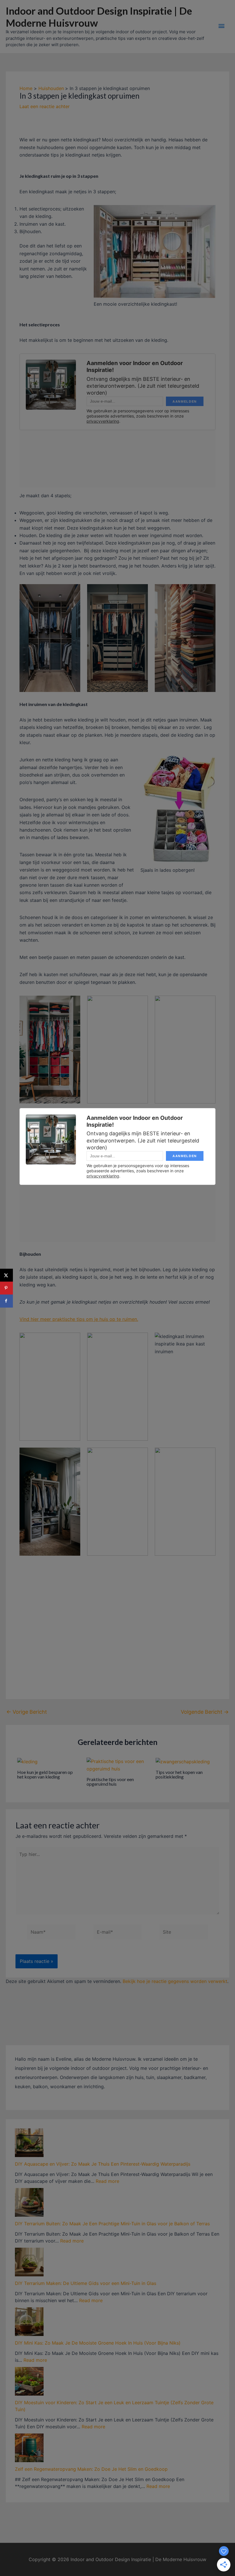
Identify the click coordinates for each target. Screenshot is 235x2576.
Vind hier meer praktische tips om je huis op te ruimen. (79, 1319)
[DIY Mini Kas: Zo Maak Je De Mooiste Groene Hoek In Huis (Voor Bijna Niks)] (29, 2322)
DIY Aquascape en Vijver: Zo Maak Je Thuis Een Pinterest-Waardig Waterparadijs (103, 2164)
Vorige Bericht (27, 1712)
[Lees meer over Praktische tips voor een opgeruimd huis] (118, 1764)
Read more (107, 2181)
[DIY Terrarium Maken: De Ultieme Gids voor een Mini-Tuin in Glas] (29, 2262)
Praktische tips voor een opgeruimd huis (110, 1782)
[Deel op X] (6, 1275)
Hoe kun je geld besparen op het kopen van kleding (45, 1774)
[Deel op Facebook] (6, 1301)
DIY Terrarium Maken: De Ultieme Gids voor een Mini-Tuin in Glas (86, 2283)
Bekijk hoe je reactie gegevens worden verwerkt (175, 1981)
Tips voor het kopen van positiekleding (179, 1774)
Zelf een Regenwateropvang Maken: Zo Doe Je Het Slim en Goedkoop (91, 2469)
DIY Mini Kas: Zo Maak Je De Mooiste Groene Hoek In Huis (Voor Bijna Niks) (98, 2343)
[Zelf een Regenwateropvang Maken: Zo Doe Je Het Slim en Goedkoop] (29, 2448)
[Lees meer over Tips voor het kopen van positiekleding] (183, 1761)
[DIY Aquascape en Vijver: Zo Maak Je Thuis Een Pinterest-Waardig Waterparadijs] (29, 2143)
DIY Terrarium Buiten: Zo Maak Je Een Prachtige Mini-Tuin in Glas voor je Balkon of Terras (112, 2224)
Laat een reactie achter (45, 106)
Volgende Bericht (205, 1712)
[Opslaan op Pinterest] (6, 1288)
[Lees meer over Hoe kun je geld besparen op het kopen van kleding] (27, 1761)
